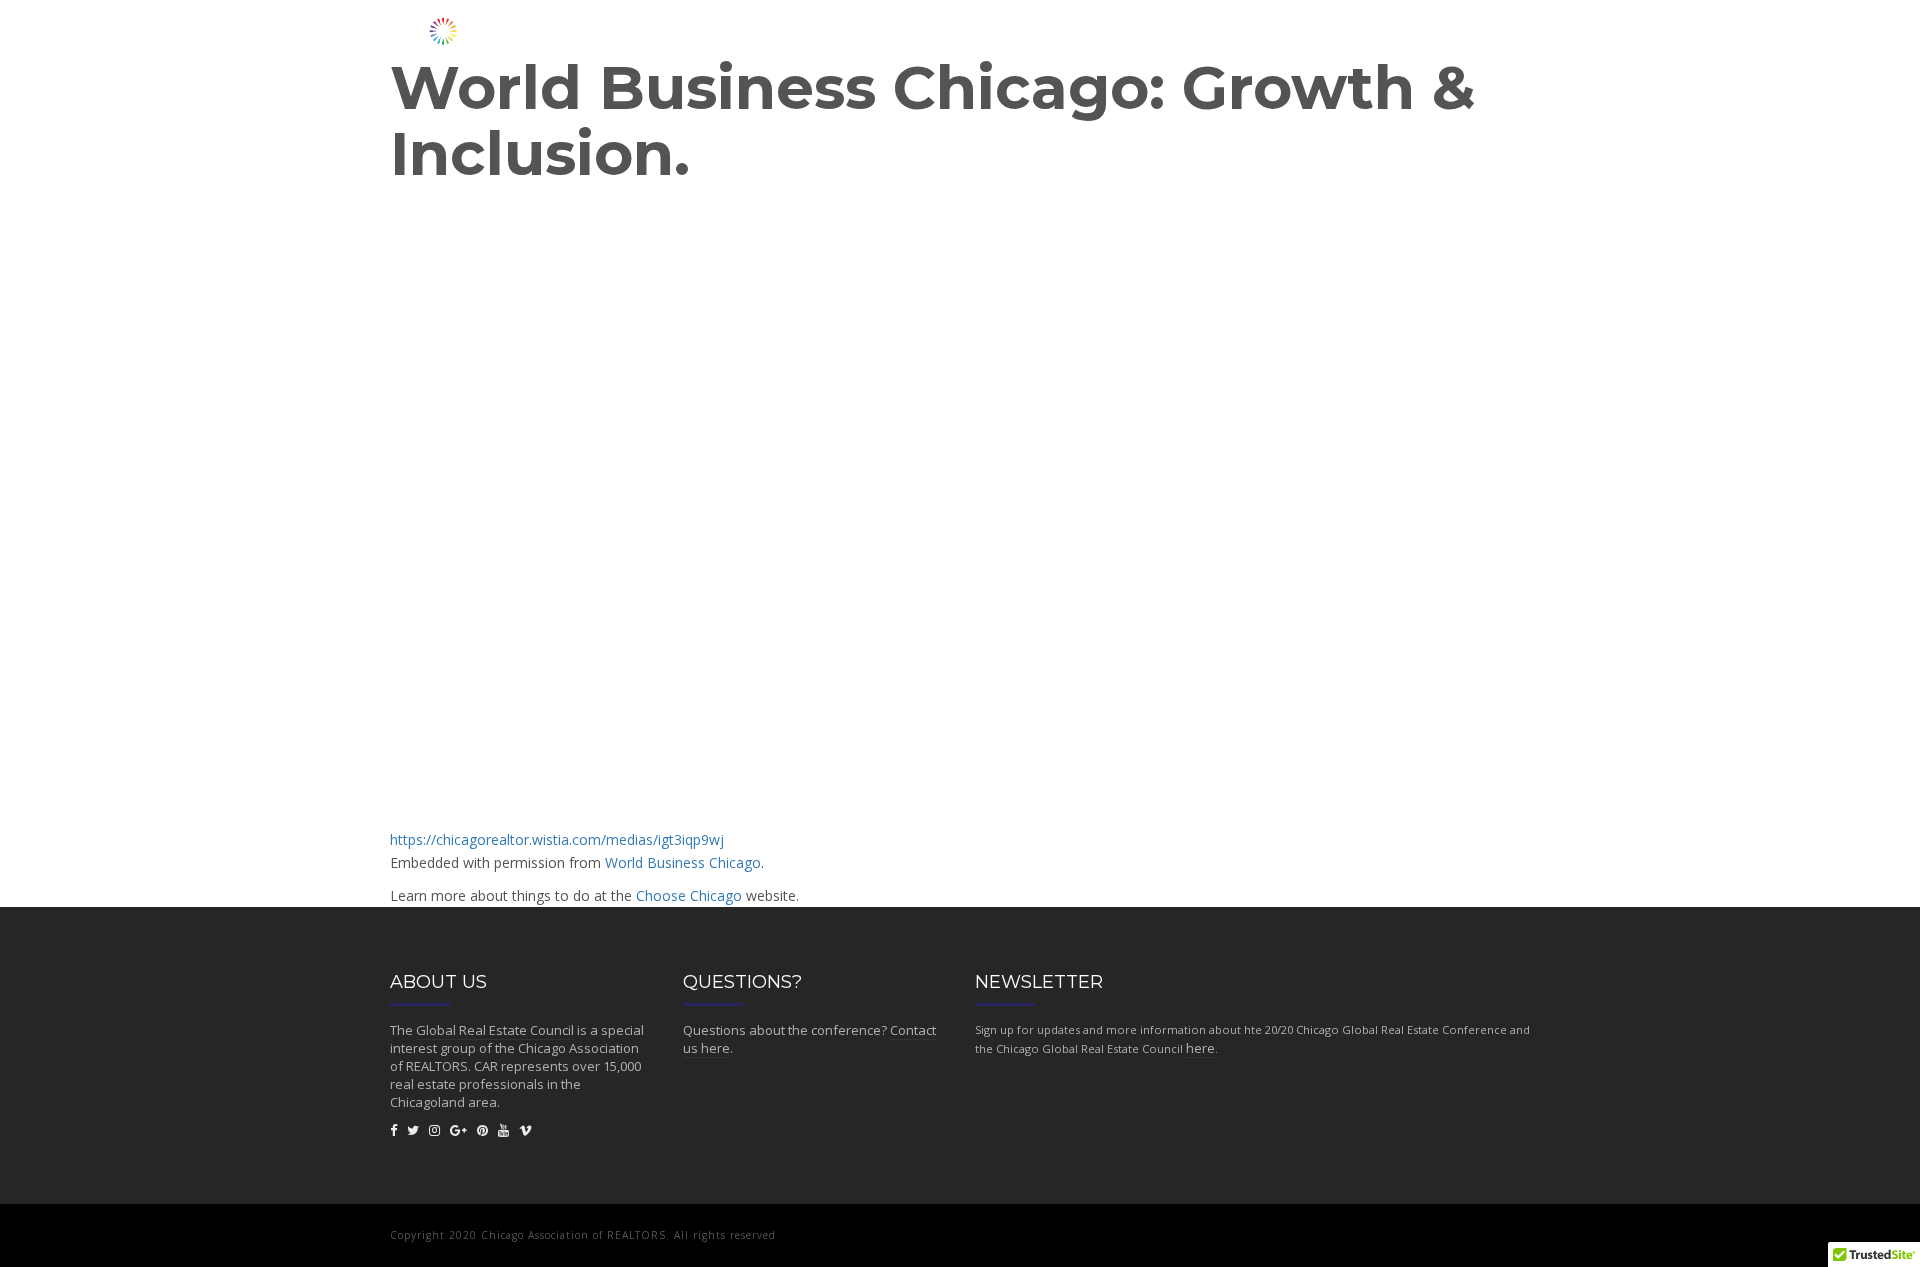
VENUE (1221, 32)
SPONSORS (1391, 32)
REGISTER (1299, 32)
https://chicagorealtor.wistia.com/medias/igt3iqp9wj (557, 839)
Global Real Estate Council (495, 1030)
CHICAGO (1485, 32)
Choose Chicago (689, 895)
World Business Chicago (683, 862)
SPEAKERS (1048, 32)
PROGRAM (1139, 32)
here (1200, 1048)
